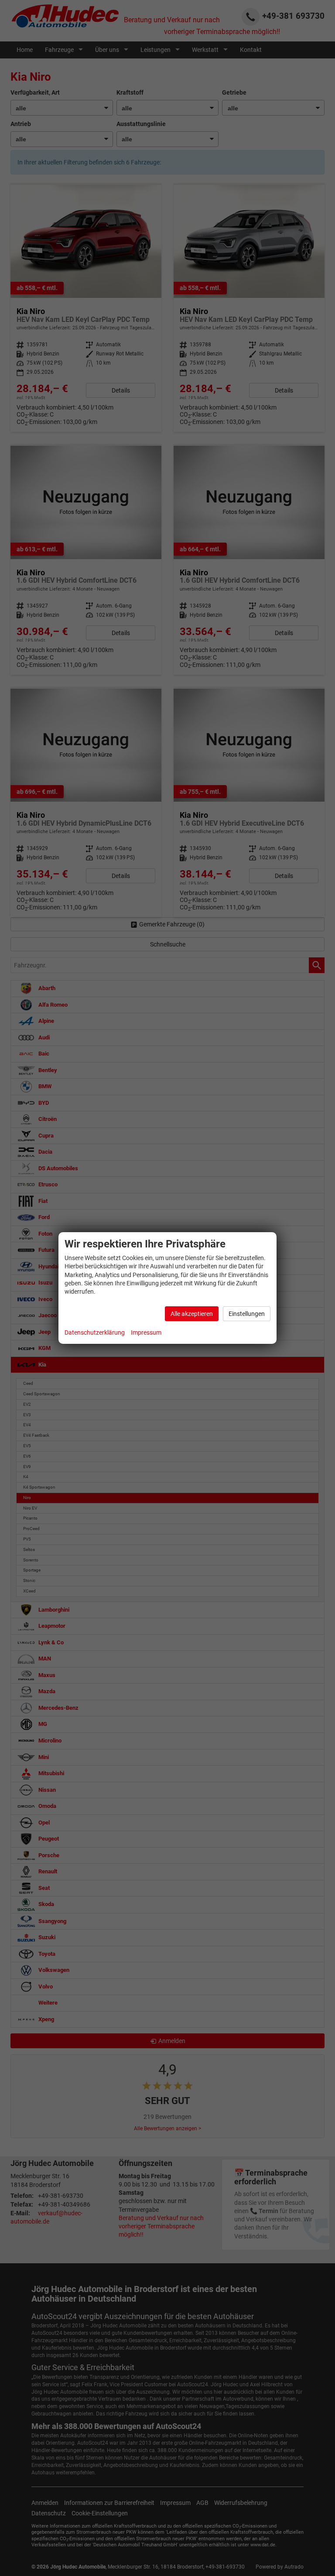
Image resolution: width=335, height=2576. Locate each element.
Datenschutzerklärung (95, 1332)
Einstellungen (247, 1314)
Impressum (146, 1332)
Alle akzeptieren (192, 1314)
